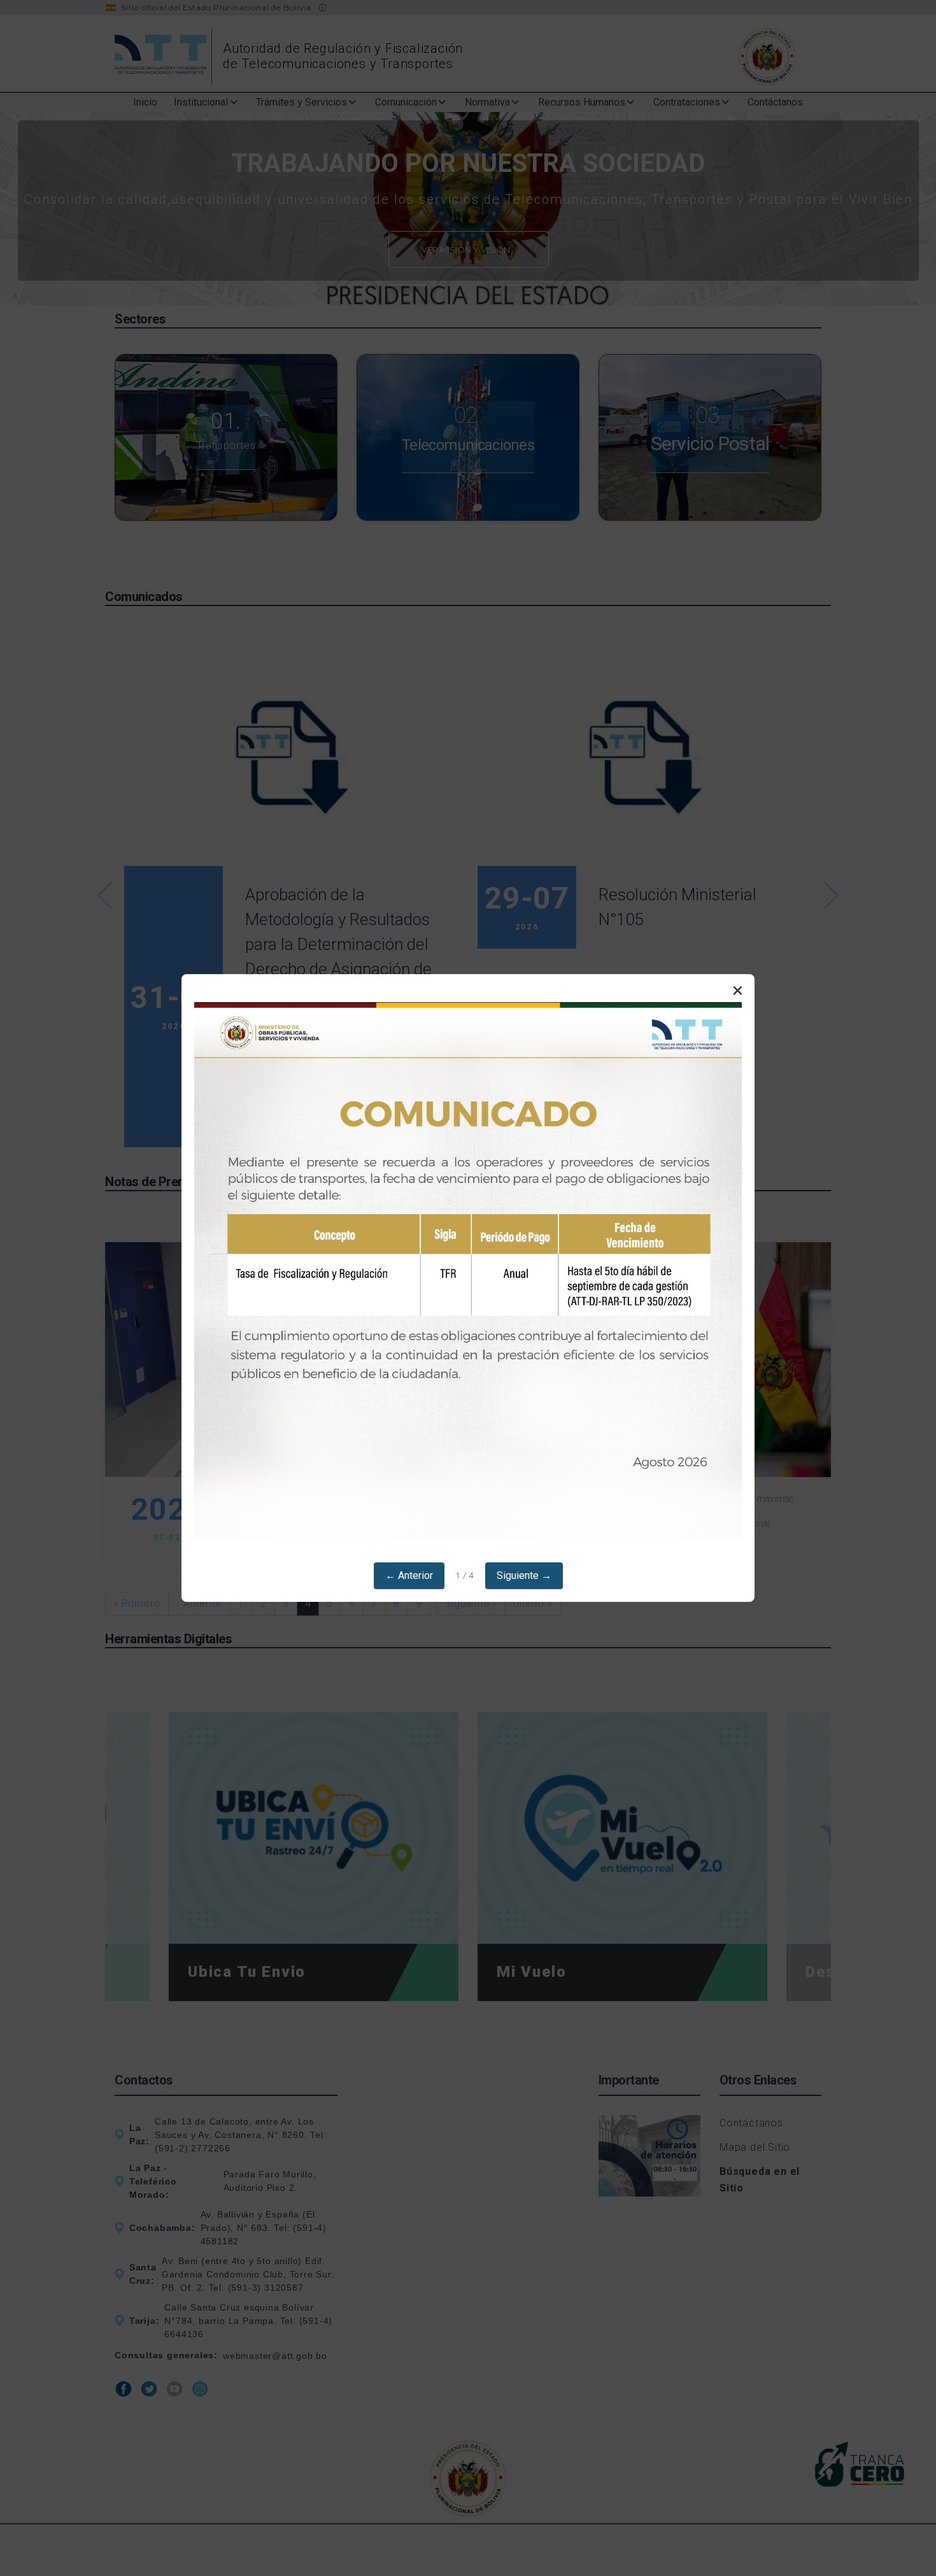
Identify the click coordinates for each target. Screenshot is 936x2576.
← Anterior (409, 1575)
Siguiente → (524, 1575)
